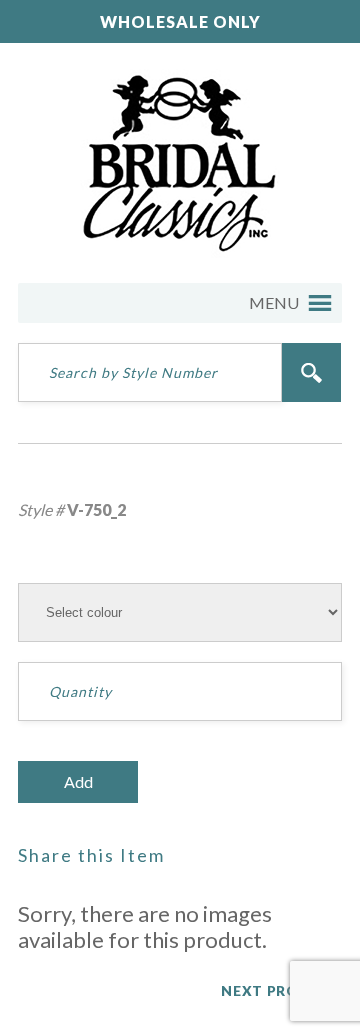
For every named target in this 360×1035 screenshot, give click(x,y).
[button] (274, 303)
